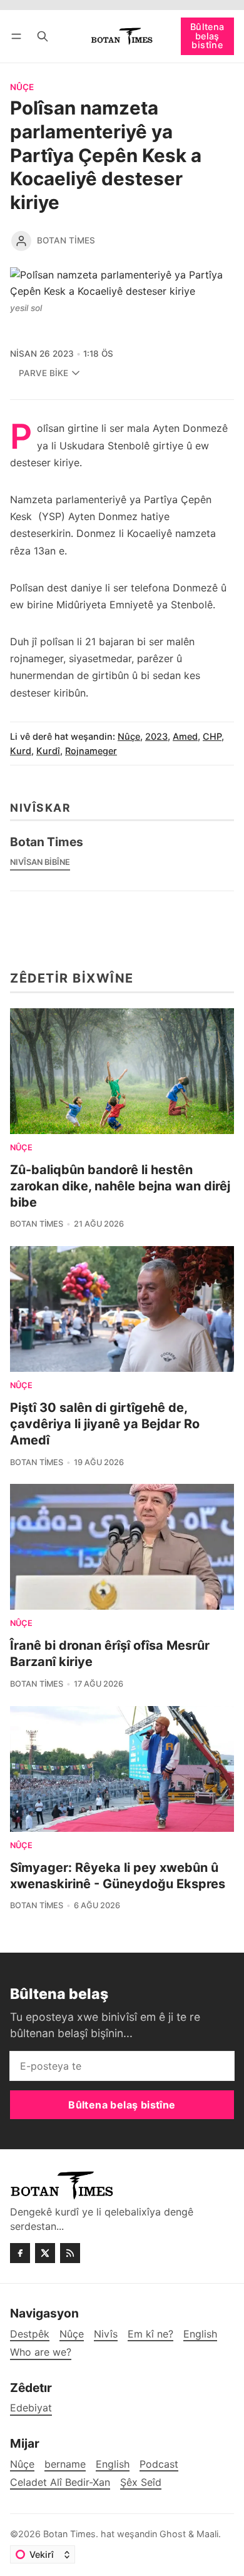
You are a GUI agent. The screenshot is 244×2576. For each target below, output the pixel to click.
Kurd (21, 751)
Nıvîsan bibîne (40, 862)
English (113, 2464)
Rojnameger (91, 751)
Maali (207, 2534)
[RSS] (70, 2253)
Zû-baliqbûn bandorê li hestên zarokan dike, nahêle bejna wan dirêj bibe (120, 1186)
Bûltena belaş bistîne (207, 36)
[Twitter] (45, 2253)
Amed (185, 736)
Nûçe (22, 88)
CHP (212, 736)
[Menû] (18, 36)
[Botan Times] (21, 241)
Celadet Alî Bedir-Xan (60, 2482)
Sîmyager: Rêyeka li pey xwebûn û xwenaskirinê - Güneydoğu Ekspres (118, 1876)
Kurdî (48, 751)
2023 (156, 736)
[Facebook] (20, 2253)
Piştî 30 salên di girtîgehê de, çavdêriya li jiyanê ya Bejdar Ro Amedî (105, 1424)
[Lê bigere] (43, 36)
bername (65, 2464)
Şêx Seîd (141, 2482)
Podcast (159, 2464)
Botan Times (66, 240)
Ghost (173, 2534)
